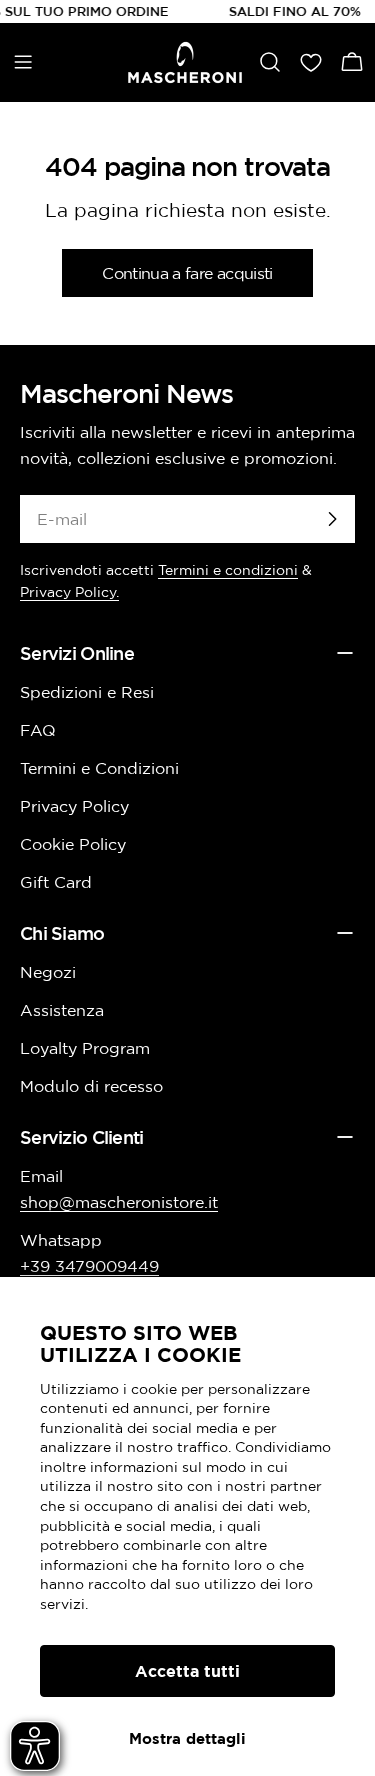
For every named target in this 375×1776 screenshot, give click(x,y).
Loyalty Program (85, 1048)
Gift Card (56, 882)
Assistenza (62, 1010)
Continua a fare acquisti (187, 273)
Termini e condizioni (228, 570)
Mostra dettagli (187, 1738)
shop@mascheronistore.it (119, 1202)
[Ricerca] (270, 62)
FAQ (38, 730)
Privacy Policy (74, 806)
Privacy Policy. (69, 592)
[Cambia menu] (23, 62)
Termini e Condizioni (99, 768)
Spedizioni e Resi (87, 692)
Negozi (48, 972)
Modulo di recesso (91, 1086)
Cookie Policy (73, 844)
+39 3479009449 (89, 1266)
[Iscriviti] (332, 519)
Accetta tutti (187, 1671)
